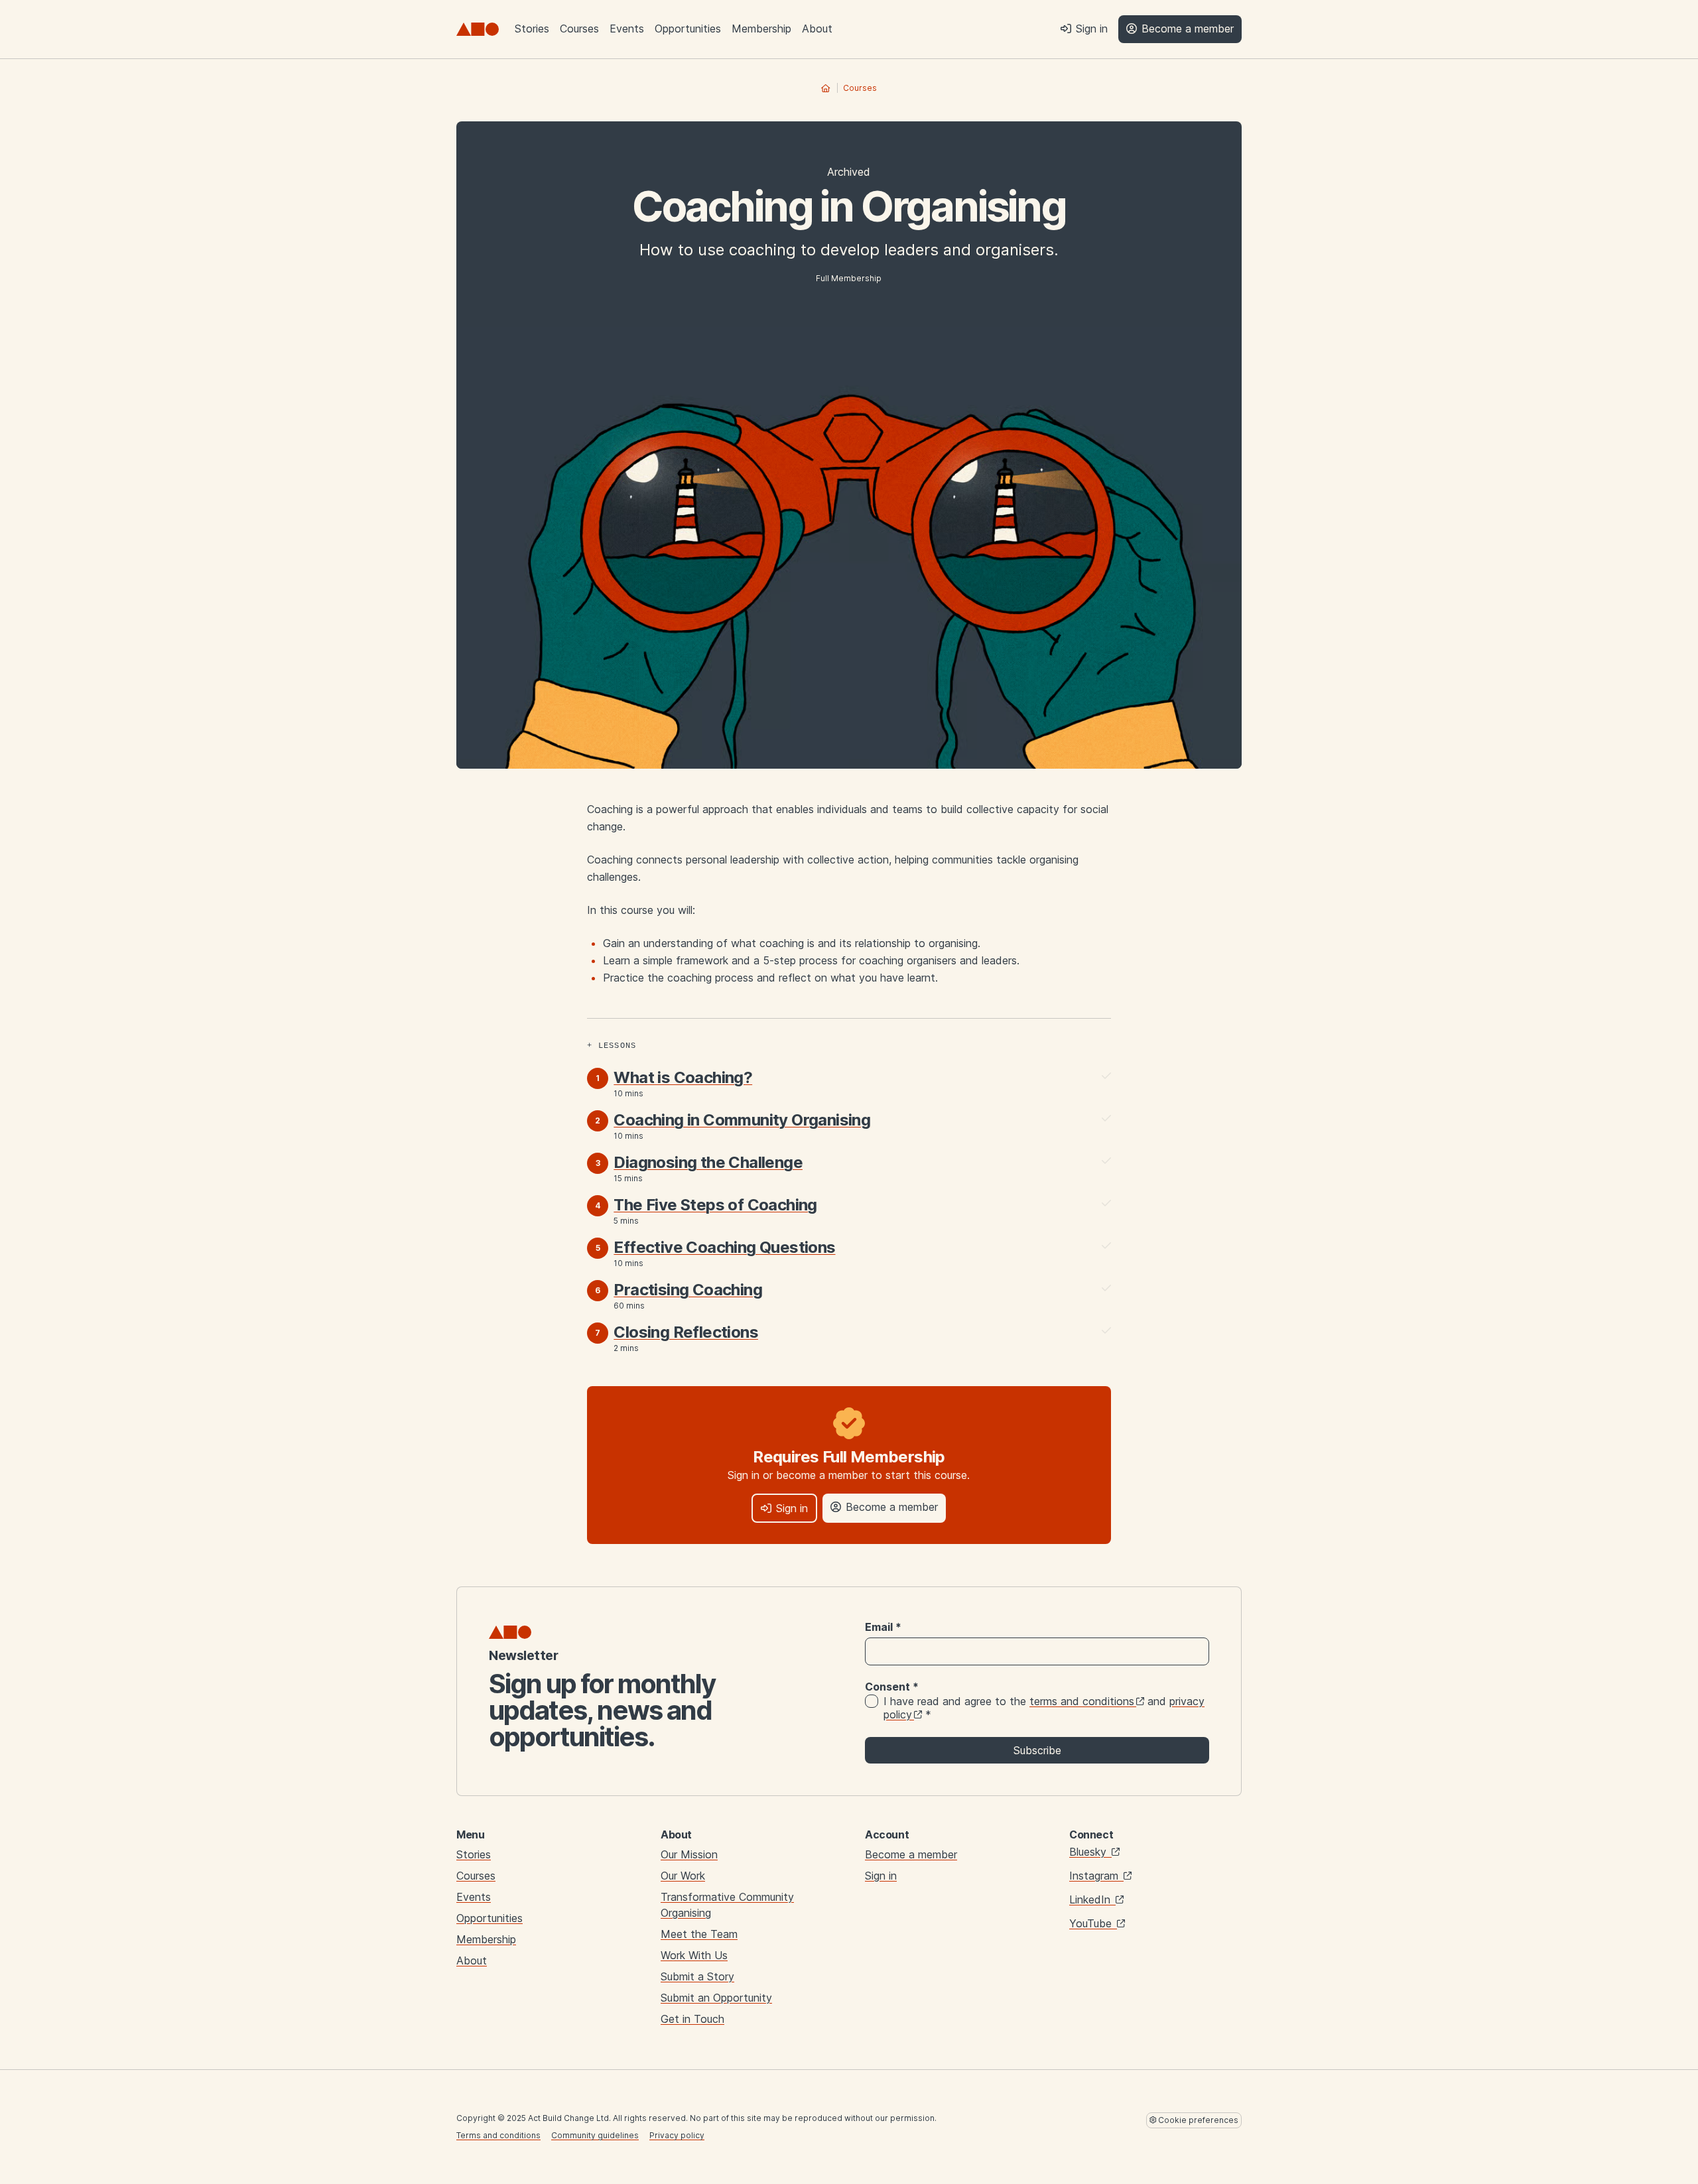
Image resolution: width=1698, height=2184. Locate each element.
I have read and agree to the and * (1044, 1708)
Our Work (683, 1876)
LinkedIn (1091, 1899)
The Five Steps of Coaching (715, 1205)
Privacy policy (677, 2135)
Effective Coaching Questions (724, 1247)
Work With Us (694, 1955)
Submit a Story (697, 1976)
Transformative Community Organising (727, 1905)
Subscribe (1037, 1750)
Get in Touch (692, 2019)
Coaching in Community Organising (742, 1120)
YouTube (1092, 1923)
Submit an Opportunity (716, 1998)
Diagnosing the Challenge (708, 1162)
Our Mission (689, 1854)
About (817, 29)
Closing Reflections (686, 1332)
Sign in (881, 1876)
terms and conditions (1082, 1701)
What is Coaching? (683, 1077)
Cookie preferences (1197, 2120)
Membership (761, 29)
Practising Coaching (688, 1290)
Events (627, 29)
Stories (532, 29)
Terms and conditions (498, 2135)
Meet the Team (699, 1934)
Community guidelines (595, 2135)
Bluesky (1089, 1852)
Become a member (911, 1854)
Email (883, 1627)
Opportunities (688, 29)
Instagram (1095, 1876)
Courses (579, 29)
